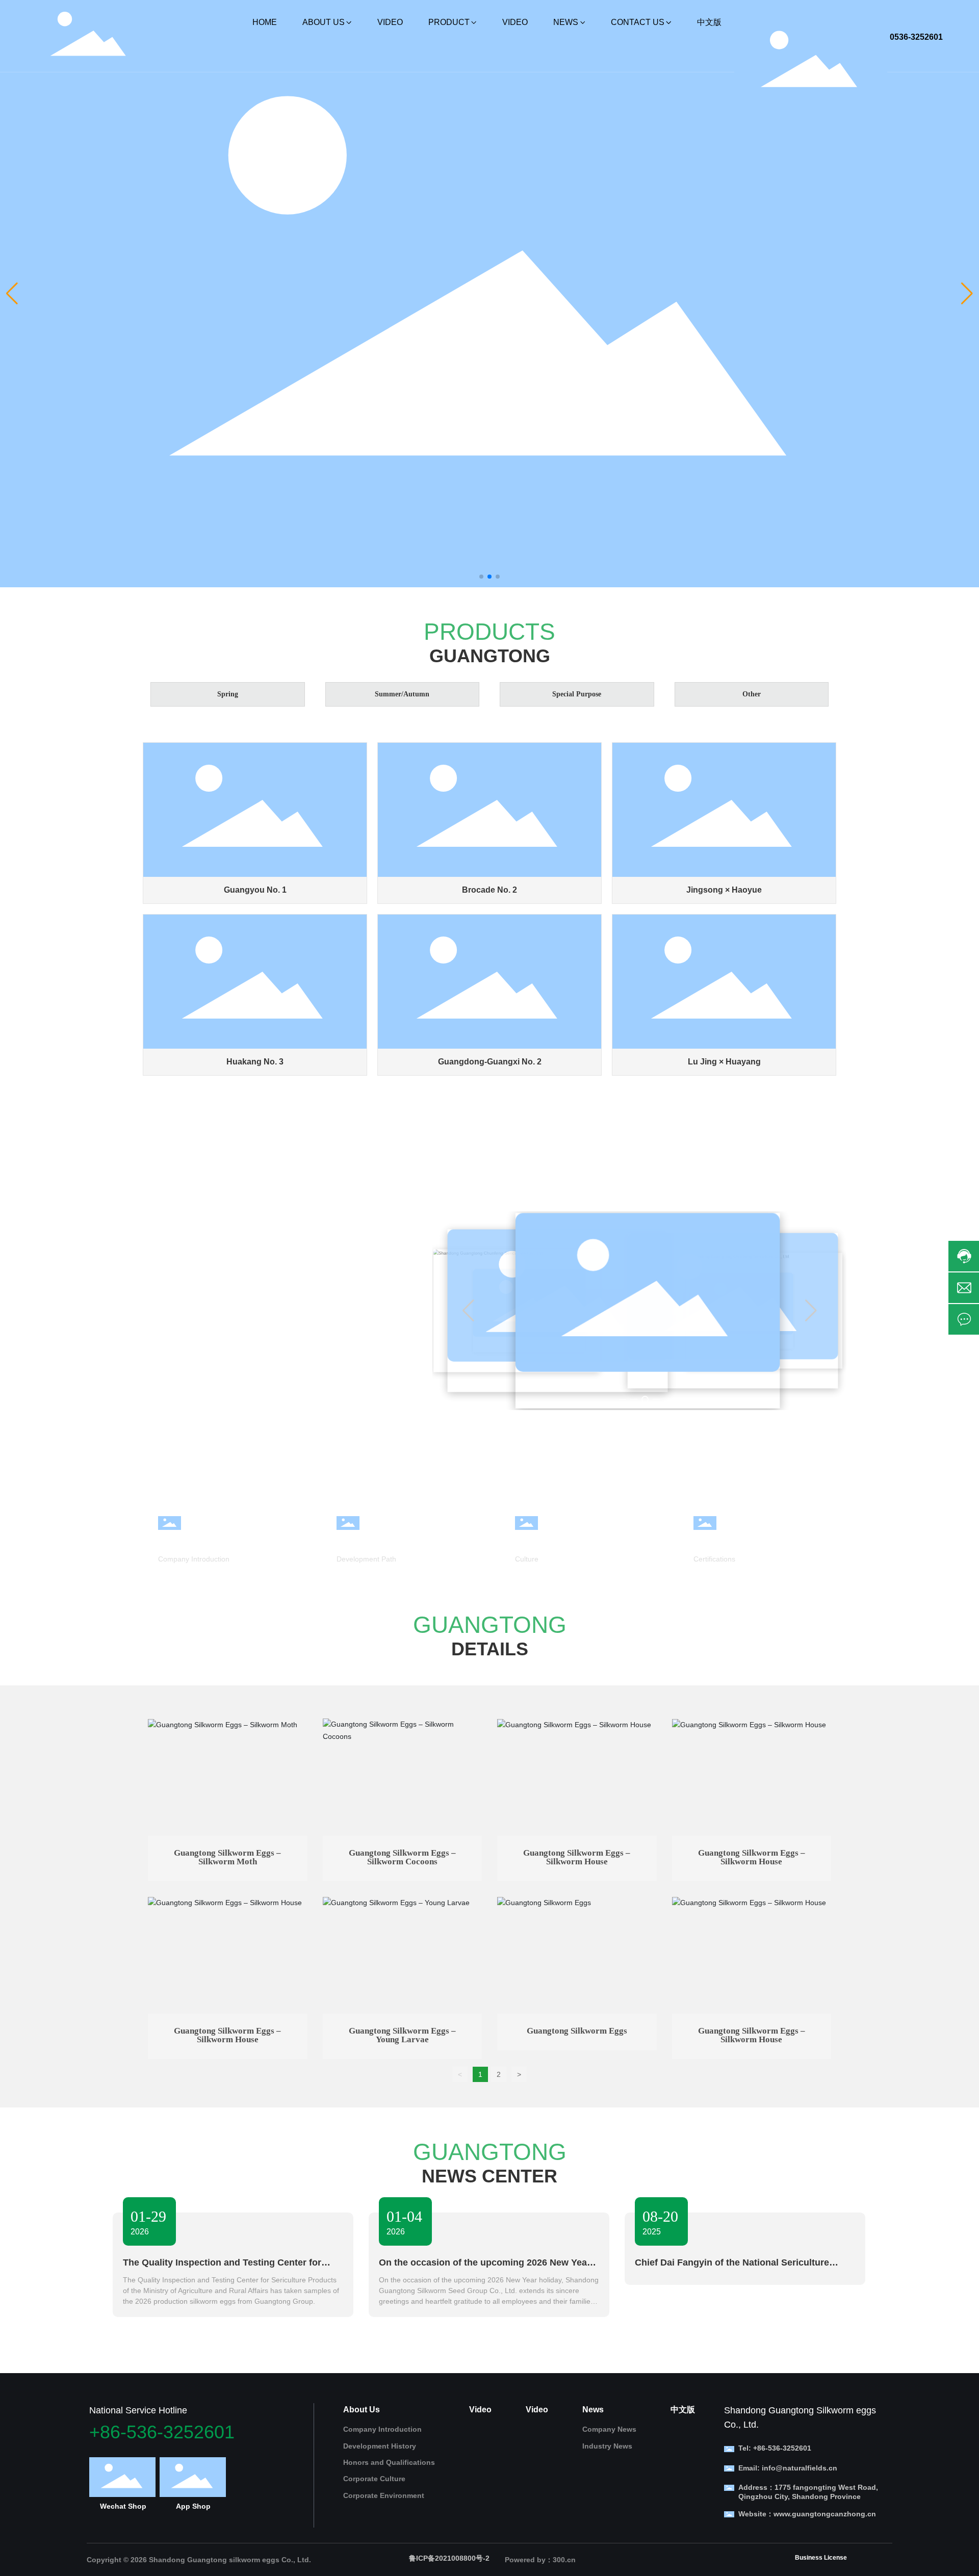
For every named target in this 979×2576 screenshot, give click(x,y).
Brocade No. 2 (489, 890)
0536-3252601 (916, 37)
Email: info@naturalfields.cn (788, 2468)
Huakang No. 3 (255, 1062)
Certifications (714, 1559)
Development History (382, 1540)
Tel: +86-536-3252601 (775, 2448)
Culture (527, 1559)
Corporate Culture (554, 1540)
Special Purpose (577, 694)
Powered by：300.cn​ (540, 2560)
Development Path (366, 1559)
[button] (481, 577)
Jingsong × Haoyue (724, 890)
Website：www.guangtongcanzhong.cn (807, 2514)
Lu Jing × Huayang (724, 1062)
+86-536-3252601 (162, 2432)
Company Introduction (207, 1540)
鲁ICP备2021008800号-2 (449, 2558)
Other (752, 694)
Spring (228, 694)
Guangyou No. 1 (255, 890)
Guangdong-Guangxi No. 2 (490, 1062)
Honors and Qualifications (751, 1540)
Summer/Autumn (402, 694)
